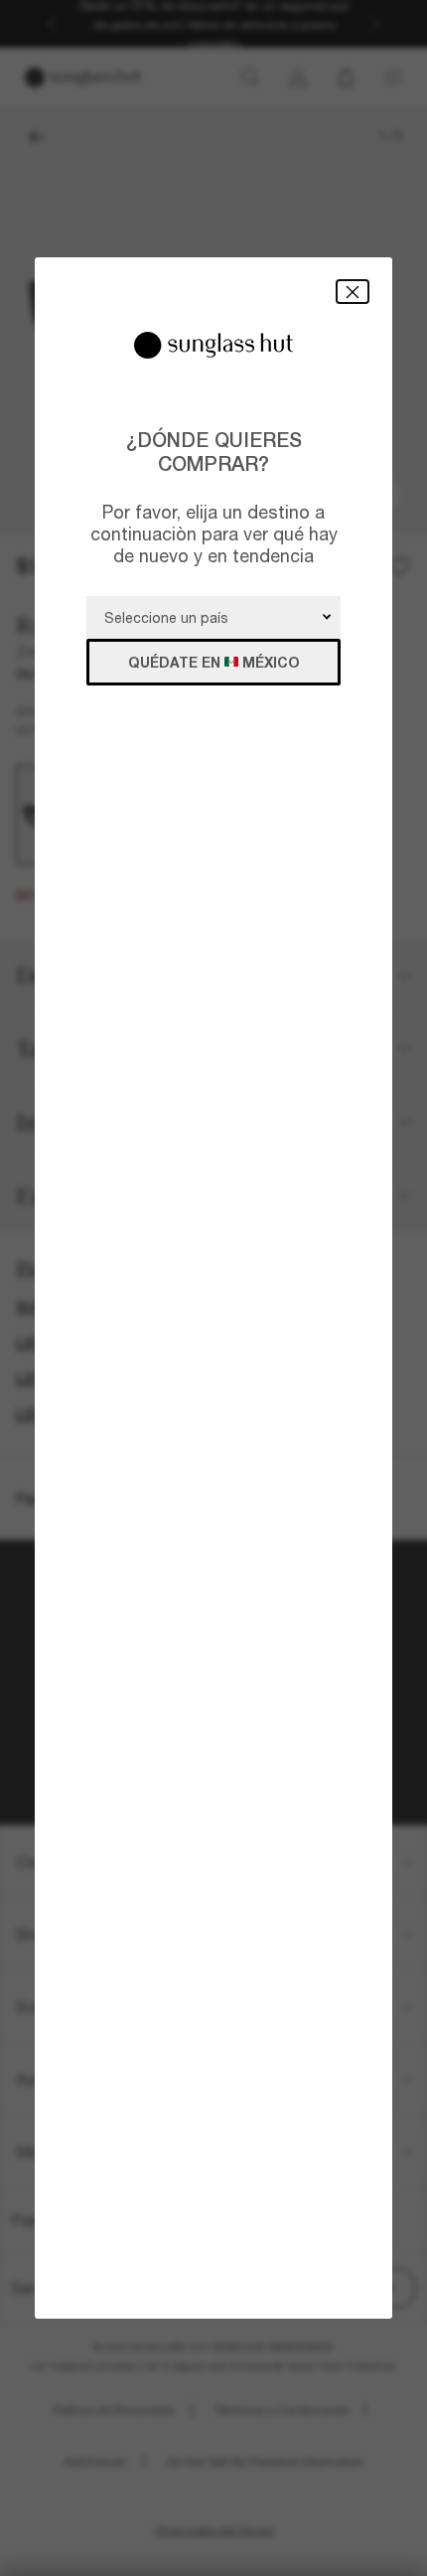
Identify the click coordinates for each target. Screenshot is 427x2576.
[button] (353, 292)
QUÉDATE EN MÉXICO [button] (214, 662)
